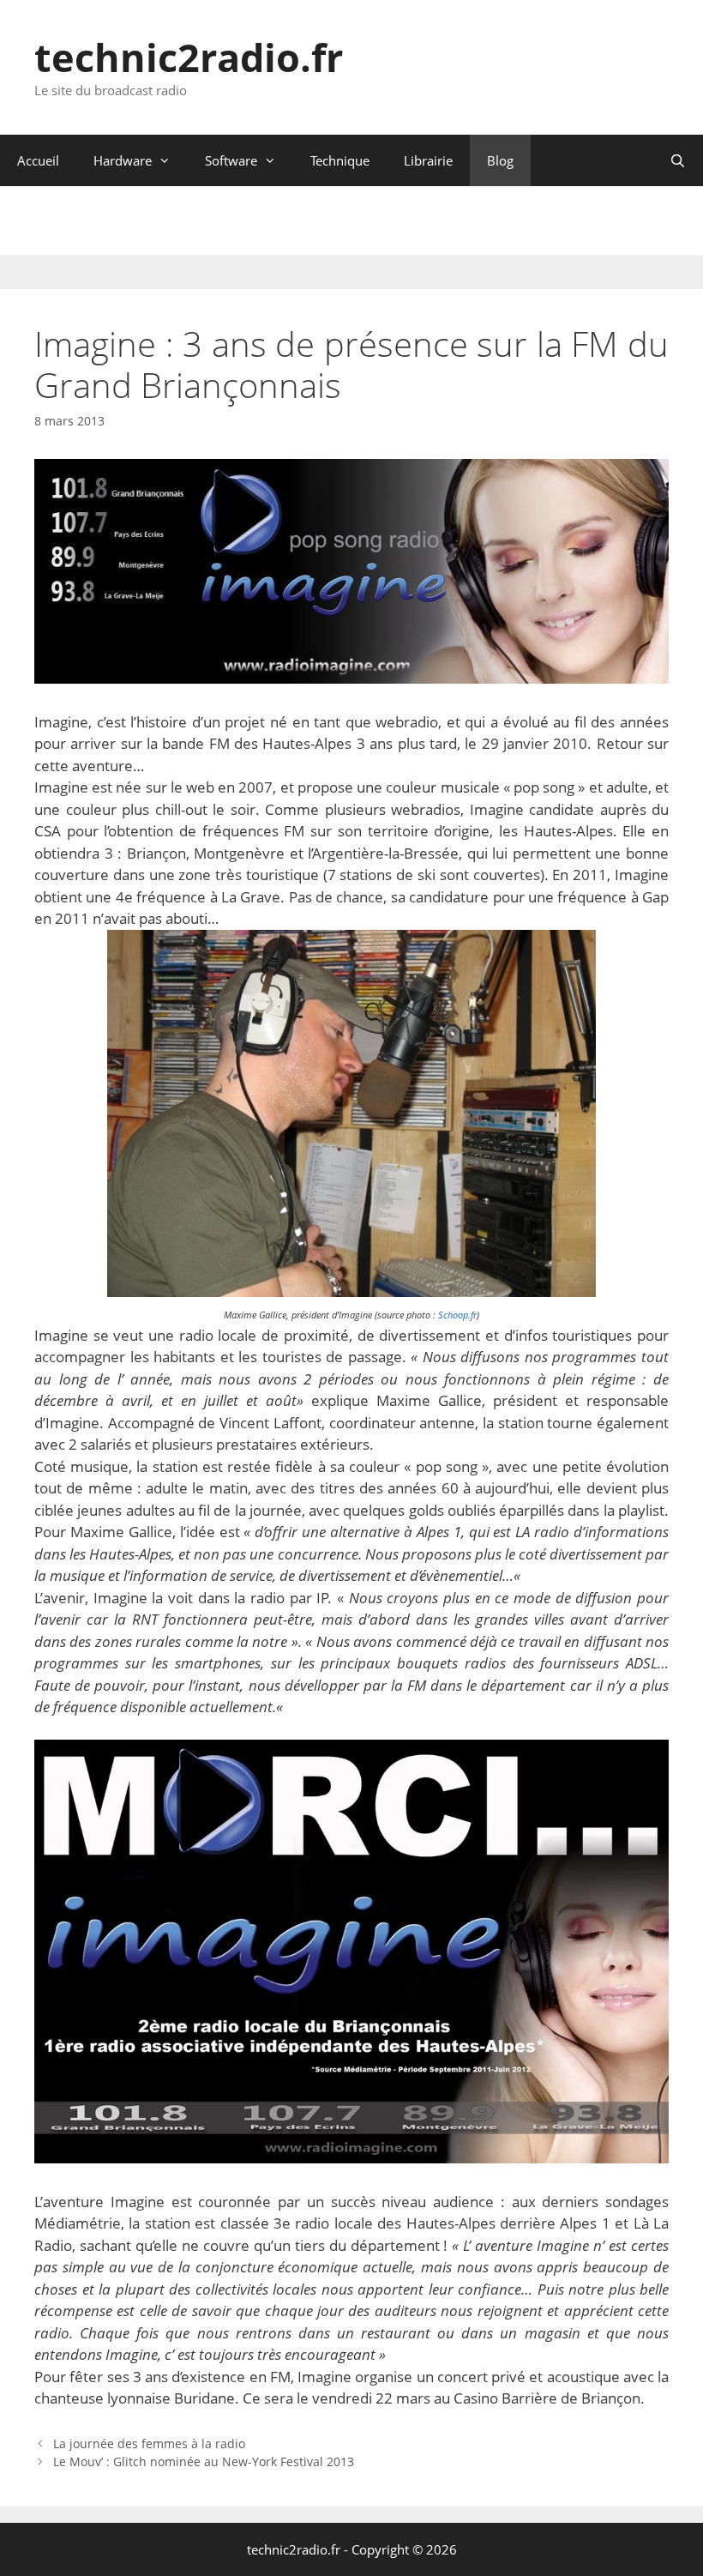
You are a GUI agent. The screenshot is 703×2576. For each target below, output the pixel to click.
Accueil (38, 160)
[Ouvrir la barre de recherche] (678, 160)
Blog (500, 160)
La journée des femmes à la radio (149, 2443)
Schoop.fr (457, 1315)
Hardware (123, 160)
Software (231, 160)
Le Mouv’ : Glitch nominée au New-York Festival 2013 (204, 2461)
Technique (340, 160)
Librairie (428, 160)
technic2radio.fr (189, 57)
